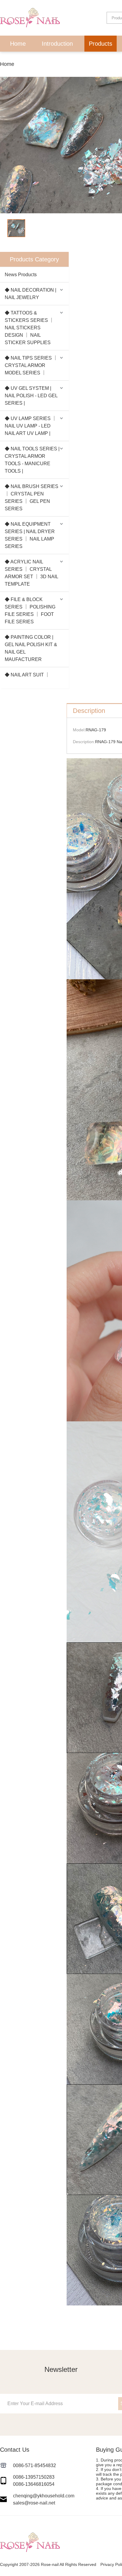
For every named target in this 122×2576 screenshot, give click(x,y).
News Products (21, 275)
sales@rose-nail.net (34, 2503)
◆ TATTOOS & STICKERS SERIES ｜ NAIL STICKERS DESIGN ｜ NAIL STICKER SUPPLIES (29, 328)
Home (18, 44)
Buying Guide (90, 60)
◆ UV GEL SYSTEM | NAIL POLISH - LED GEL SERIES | (31, 396)
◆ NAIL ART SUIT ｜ (27, 675)
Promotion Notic (36, 60)
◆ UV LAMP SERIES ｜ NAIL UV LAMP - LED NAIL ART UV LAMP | (31, 426)
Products (101, 44)
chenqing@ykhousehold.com (44, 2496)
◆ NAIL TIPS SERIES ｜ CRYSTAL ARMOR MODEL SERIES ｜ (31, 365)
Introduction (57, 44)
